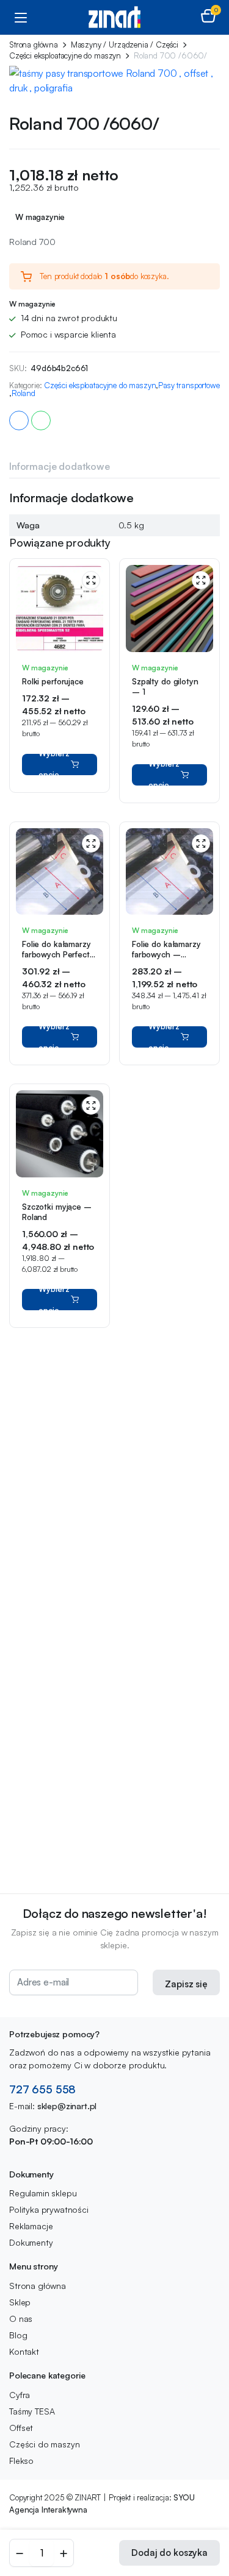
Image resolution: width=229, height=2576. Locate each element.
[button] (208, 17)
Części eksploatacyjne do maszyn (65, 56)
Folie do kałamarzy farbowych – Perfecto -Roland (166, 954)
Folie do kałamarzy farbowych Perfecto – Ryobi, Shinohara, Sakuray (59, 960)
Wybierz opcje (54, 765)
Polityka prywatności (49, 2209)
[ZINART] (114, 17)
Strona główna (34, 45)
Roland (24, 393)
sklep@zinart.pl (67, 2106)
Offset (21, 2428)
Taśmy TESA (32, 2411)
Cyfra (20, 2395)
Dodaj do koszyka (169, 2553)
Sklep (20, 2302)
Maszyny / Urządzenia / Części (125, 45)
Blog (18, 2335)
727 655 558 (42, 2089)
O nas (21, 2319)
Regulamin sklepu (43, 2193)
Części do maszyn (44, 2444)
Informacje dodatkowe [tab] (60, 466)
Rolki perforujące (53, 681)
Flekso (21, 2461)
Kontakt (24, 2351)
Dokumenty (31, 2242)
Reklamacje (31, 2226)
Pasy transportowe (189, 385)
